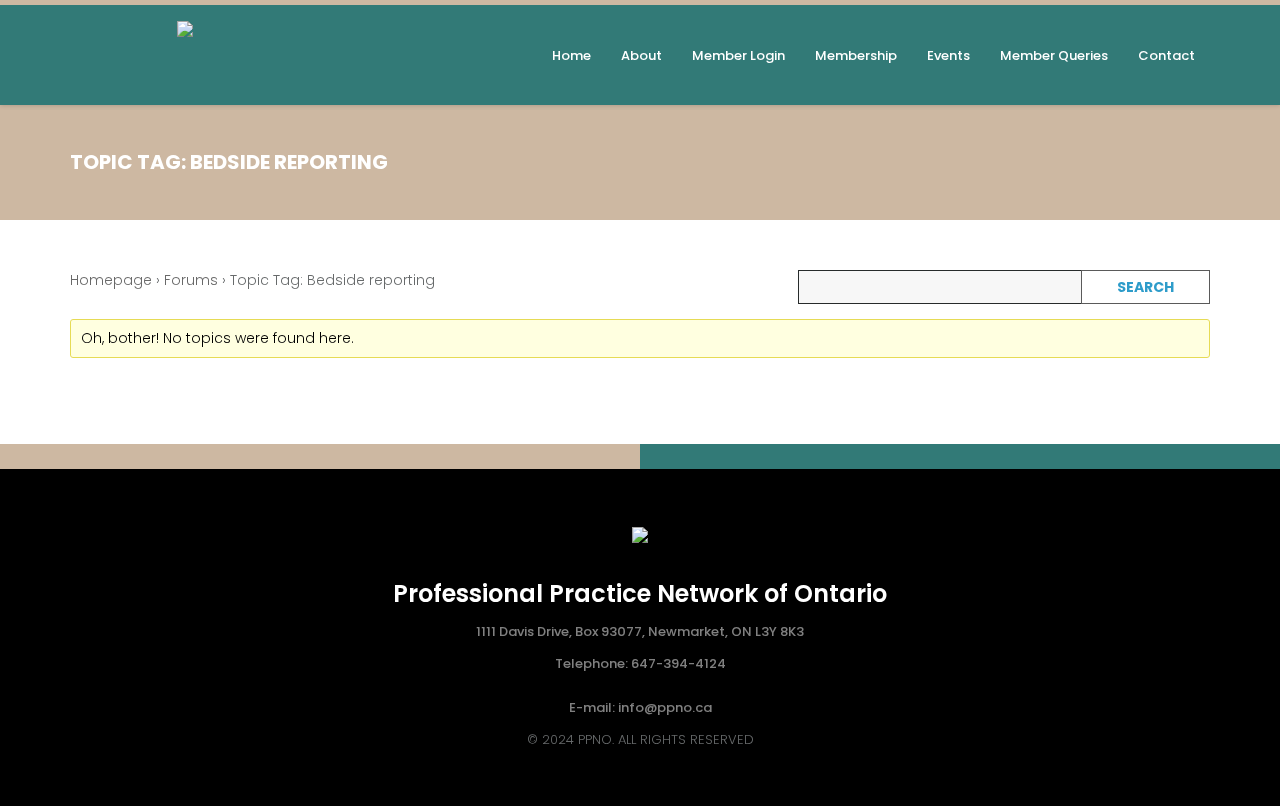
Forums (191, 280)
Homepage (111, 280)
